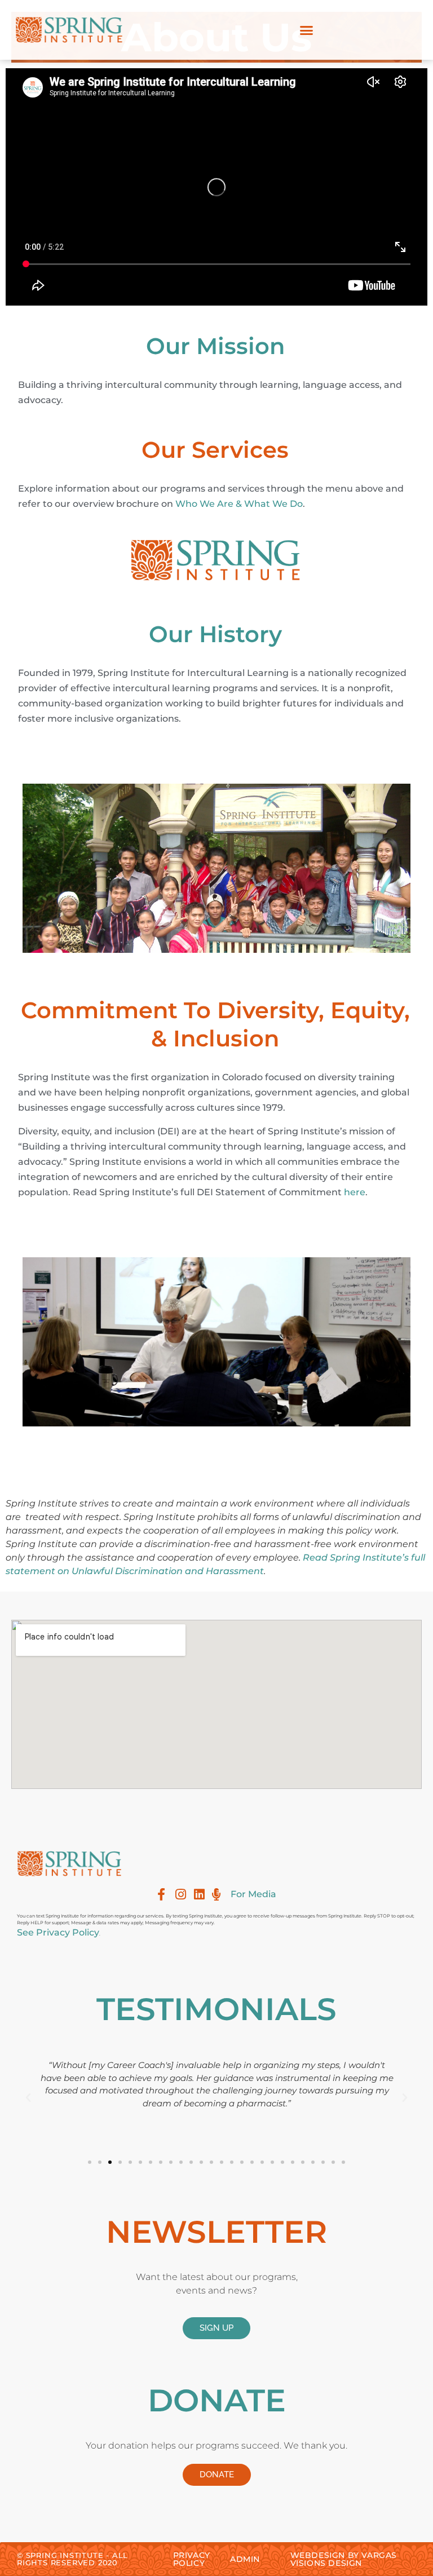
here (355, 1192)
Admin (245, 2559)
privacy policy (192, 2559)
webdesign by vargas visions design (344, 2559)
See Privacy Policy (58, 1932)
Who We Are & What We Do (239, 504)
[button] (307, 30)
